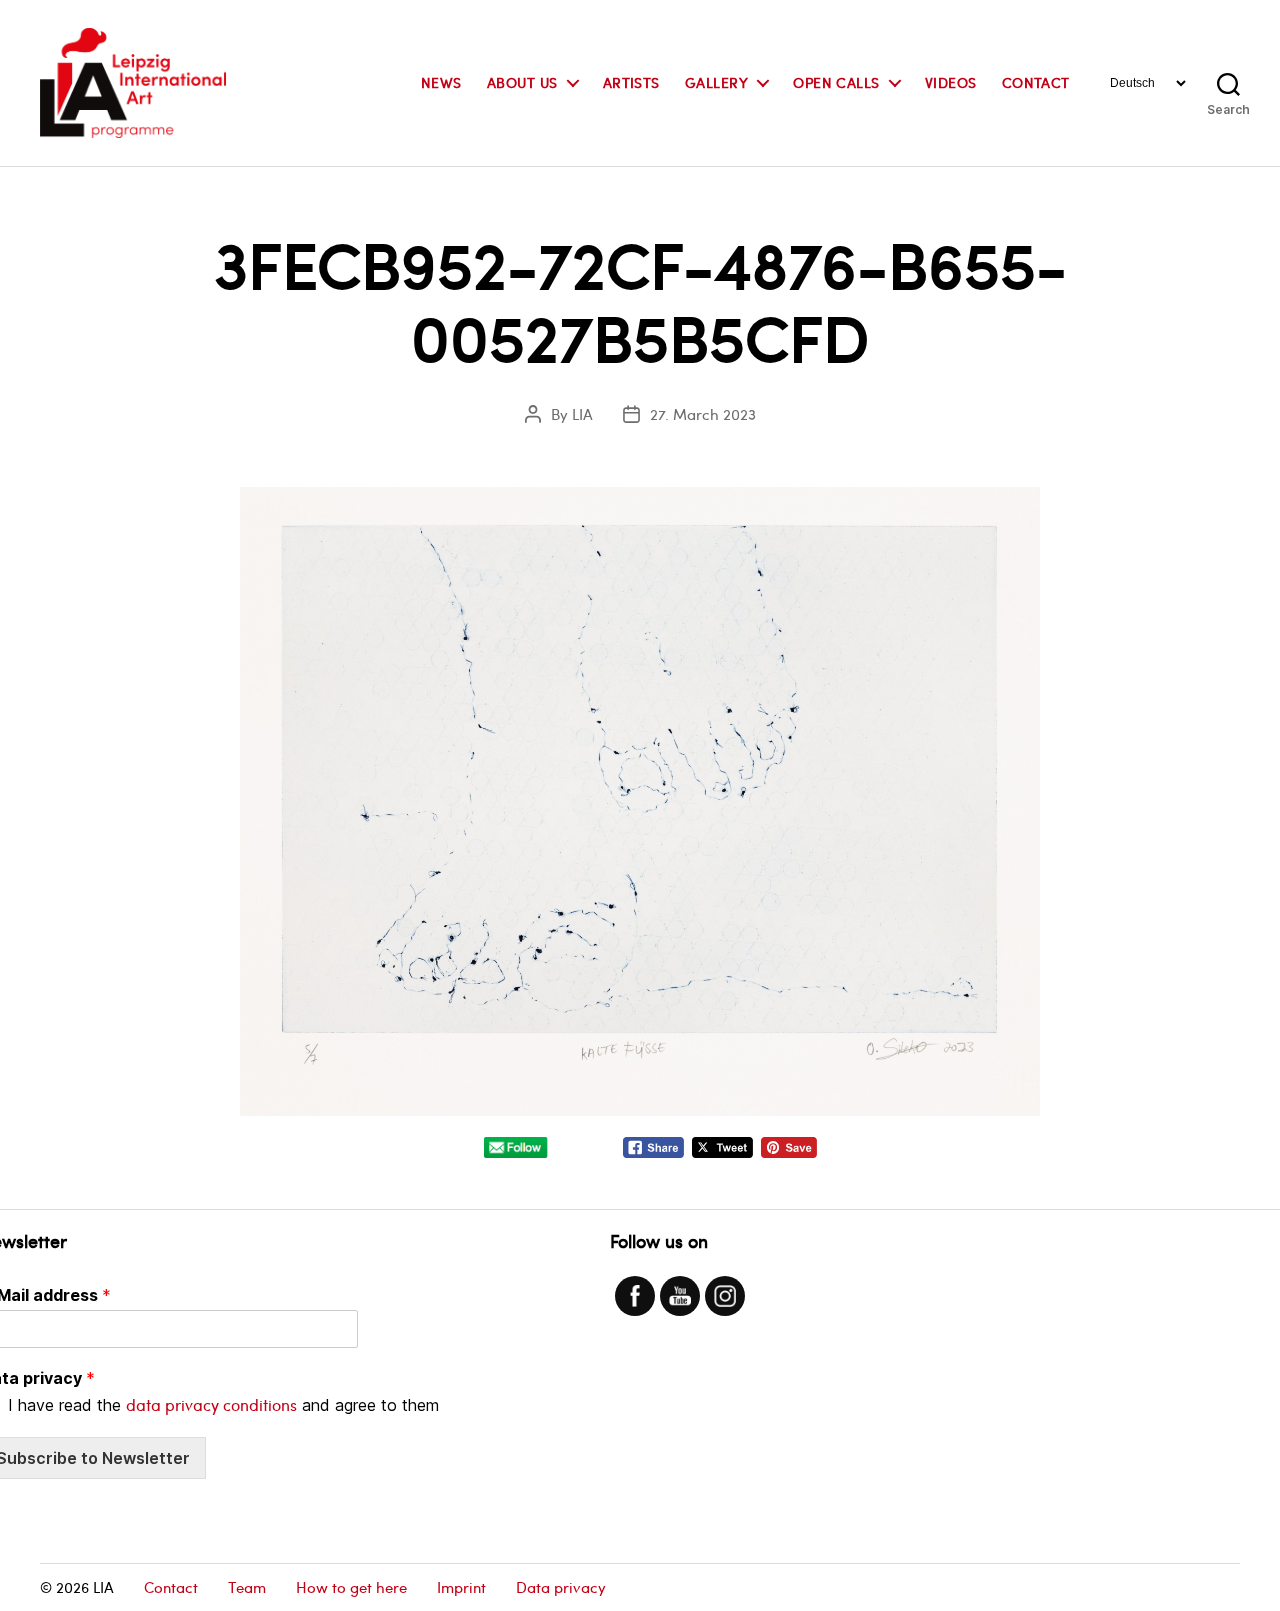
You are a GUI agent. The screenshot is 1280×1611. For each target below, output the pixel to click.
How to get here (351, 1587)
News (441, 83)
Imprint (461, 1587)
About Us (522, 83)
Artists (631, 83)
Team (247, 1587)
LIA (582, 414)
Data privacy (561, 1587)
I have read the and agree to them (223, 1405)
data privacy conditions (211, 1404)
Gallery (716, 83)
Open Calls (836, 83)
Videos (951, 83)
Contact (1036, 83)
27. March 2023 (703, 414)
